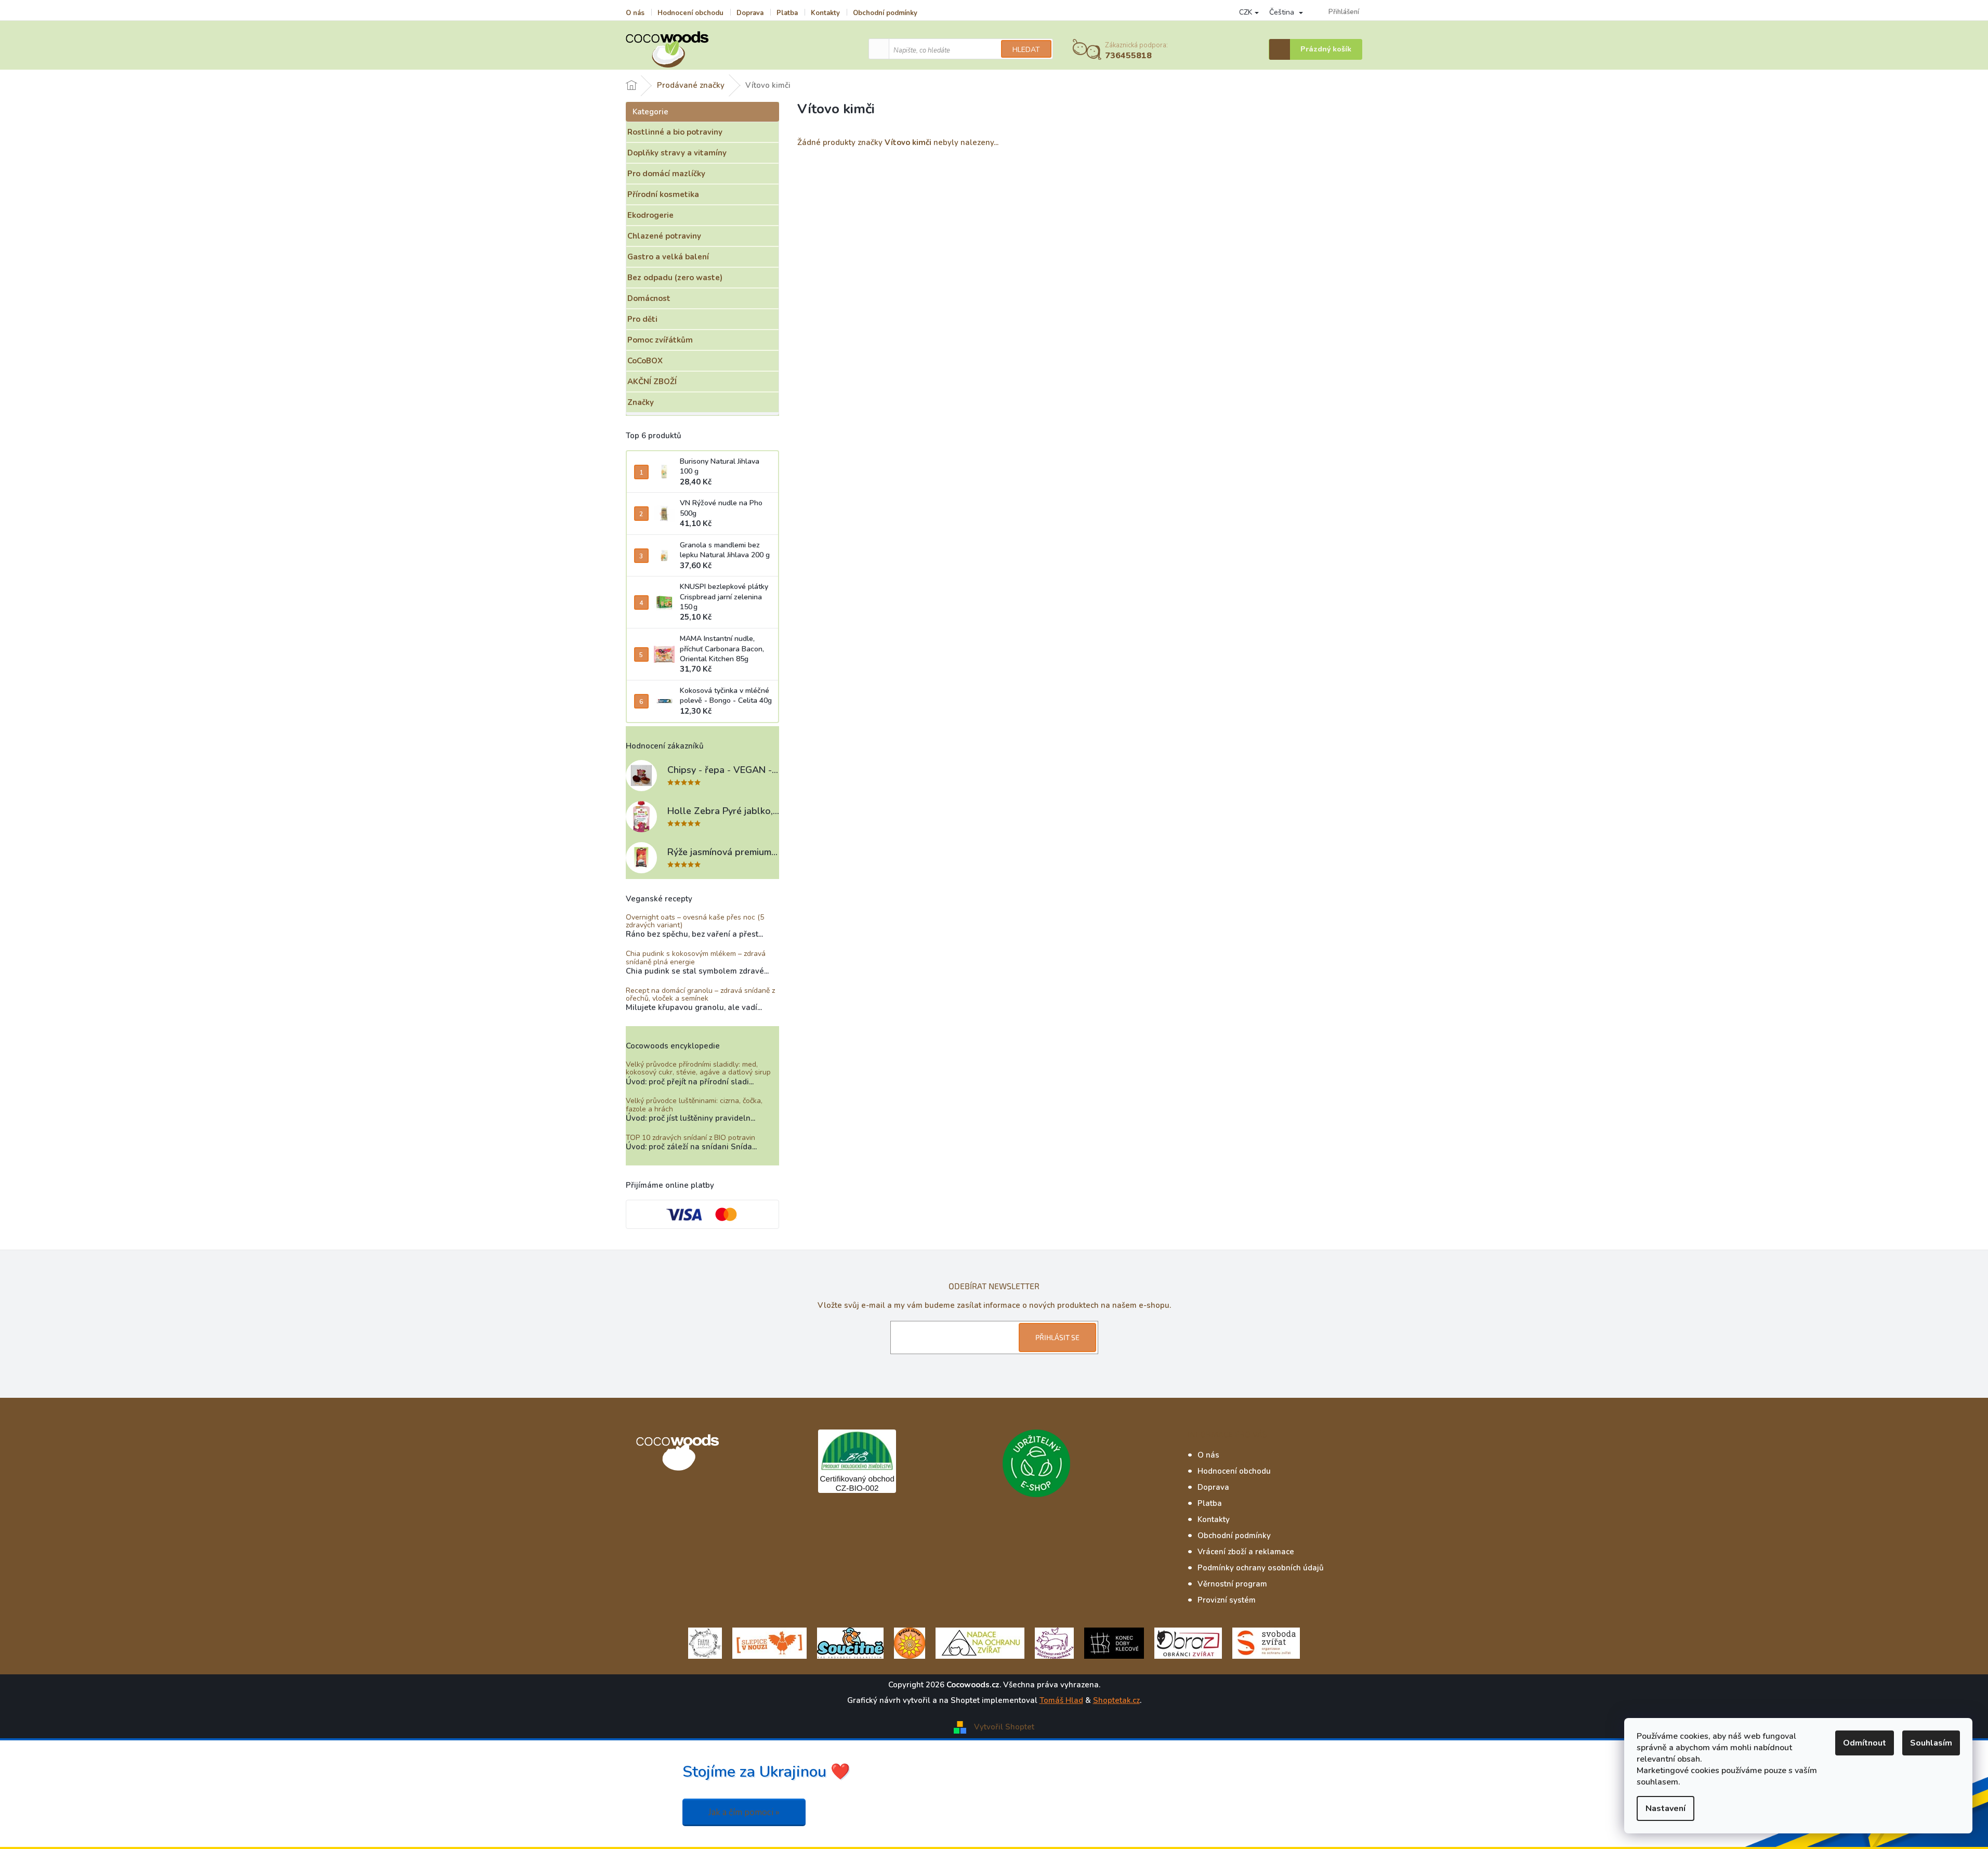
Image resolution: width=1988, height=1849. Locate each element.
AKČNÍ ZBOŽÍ (652, 382)
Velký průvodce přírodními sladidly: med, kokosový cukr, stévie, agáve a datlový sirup (698, 1068)
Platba (787, 13)
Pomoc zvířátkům (660, 340)
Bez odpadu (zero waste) (675, 278)
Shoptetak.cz (1116, 1700)
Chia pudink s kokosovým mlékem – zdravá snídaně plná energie (696, 958)
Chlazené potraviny (664, 236)
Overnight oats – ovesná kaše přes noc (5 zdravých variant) (695, 921)
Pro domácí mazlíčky (666, 174)
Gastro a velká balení (668, 257)
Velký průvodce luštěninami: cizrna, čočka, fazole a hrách (694, 1105)
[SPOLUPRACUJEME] (769, 1642)
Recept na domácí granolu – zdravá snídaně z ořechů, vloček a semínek (700, 995)
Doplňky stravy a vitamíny (677, 153)
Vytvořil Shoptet (1004, 1726)
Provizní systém (1227, 1600)
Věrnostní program (1232, 1584)
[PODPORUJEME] (705, 1642)
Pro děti (642, 319)
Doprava (750, 13)
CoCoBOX (645, 361)
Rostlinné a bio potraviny (675, 132)
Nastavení (1666, 1808)
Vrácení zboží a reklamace (1246, 1552)
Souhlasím (1931, 1743)
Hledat (1026, 50)
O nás (635, 13)
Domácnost (649, 298)
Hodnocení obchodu (690, 13)
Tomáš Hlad (1061, 1700)
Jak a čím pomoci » (744, 1812)
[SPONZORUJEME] (910, 1642)
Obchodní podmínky (885, 13)
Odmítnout (1865, 1743)
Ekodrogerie (650, 215)
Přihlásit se (1057, 1337)
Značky (641, 402)
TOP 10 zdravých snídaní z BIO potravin (690, 1138)
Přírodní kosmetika (663, 194)
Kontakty (825, 13)
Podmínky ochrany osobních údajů (1261, 1568)
